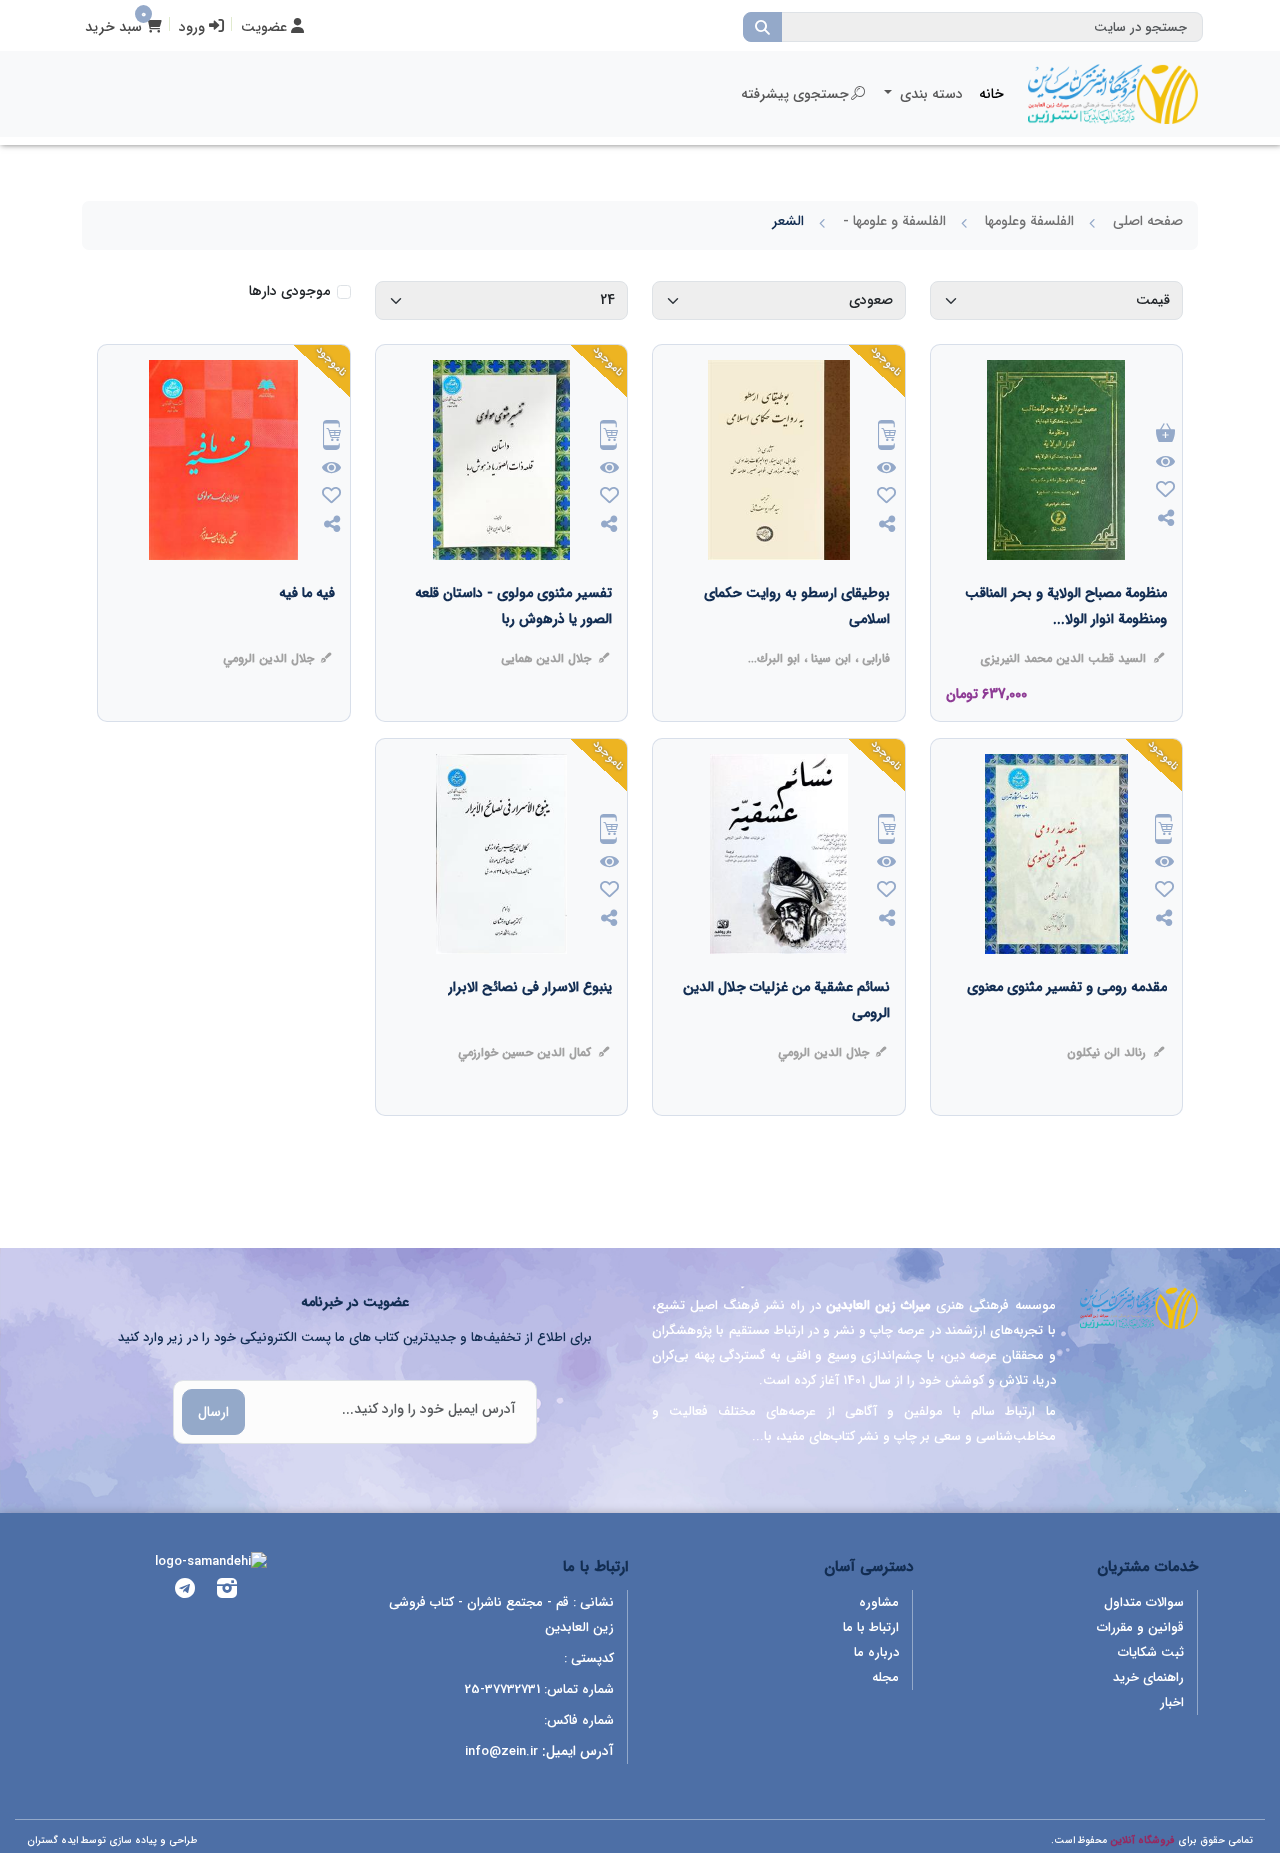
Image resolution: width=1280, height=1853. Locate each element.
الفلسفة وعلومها (1029, 221)
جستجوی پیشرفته (795, 94)
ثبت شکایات (1151, 1652)
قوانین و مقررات (1140, 1627)
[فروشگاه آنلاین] (1113, 94)
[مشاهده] (1165, 463)
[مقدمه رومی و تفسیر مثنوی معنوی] (1067, 1027)
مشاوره (879, 1602)
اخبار (1172, 1702)
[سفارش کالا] (887, 437)
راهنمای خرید (1148, 1677)
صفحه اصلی (1148, 221)
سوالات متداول (1144, 1602)
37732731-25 (502, 1689)
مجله (885, 1677)
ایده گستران (52, 1840)
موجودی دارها (289, 291)
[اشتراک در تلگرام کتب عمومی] (185, 1591)
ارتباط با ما (871, 1627)
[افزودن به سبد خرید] (1165, 434)
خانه (991, 94)
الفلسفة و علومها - (894, 221)
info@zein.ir (501, 1751)
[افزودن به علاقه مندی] (1165, 491)
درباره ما (876, 1652)
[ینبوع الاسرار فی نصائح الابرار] (530, 1027)
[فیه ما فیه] (307, 633)
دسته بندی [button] (929, 94)
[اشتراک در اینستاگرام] (227, 1591)
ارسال (213, 1412)
